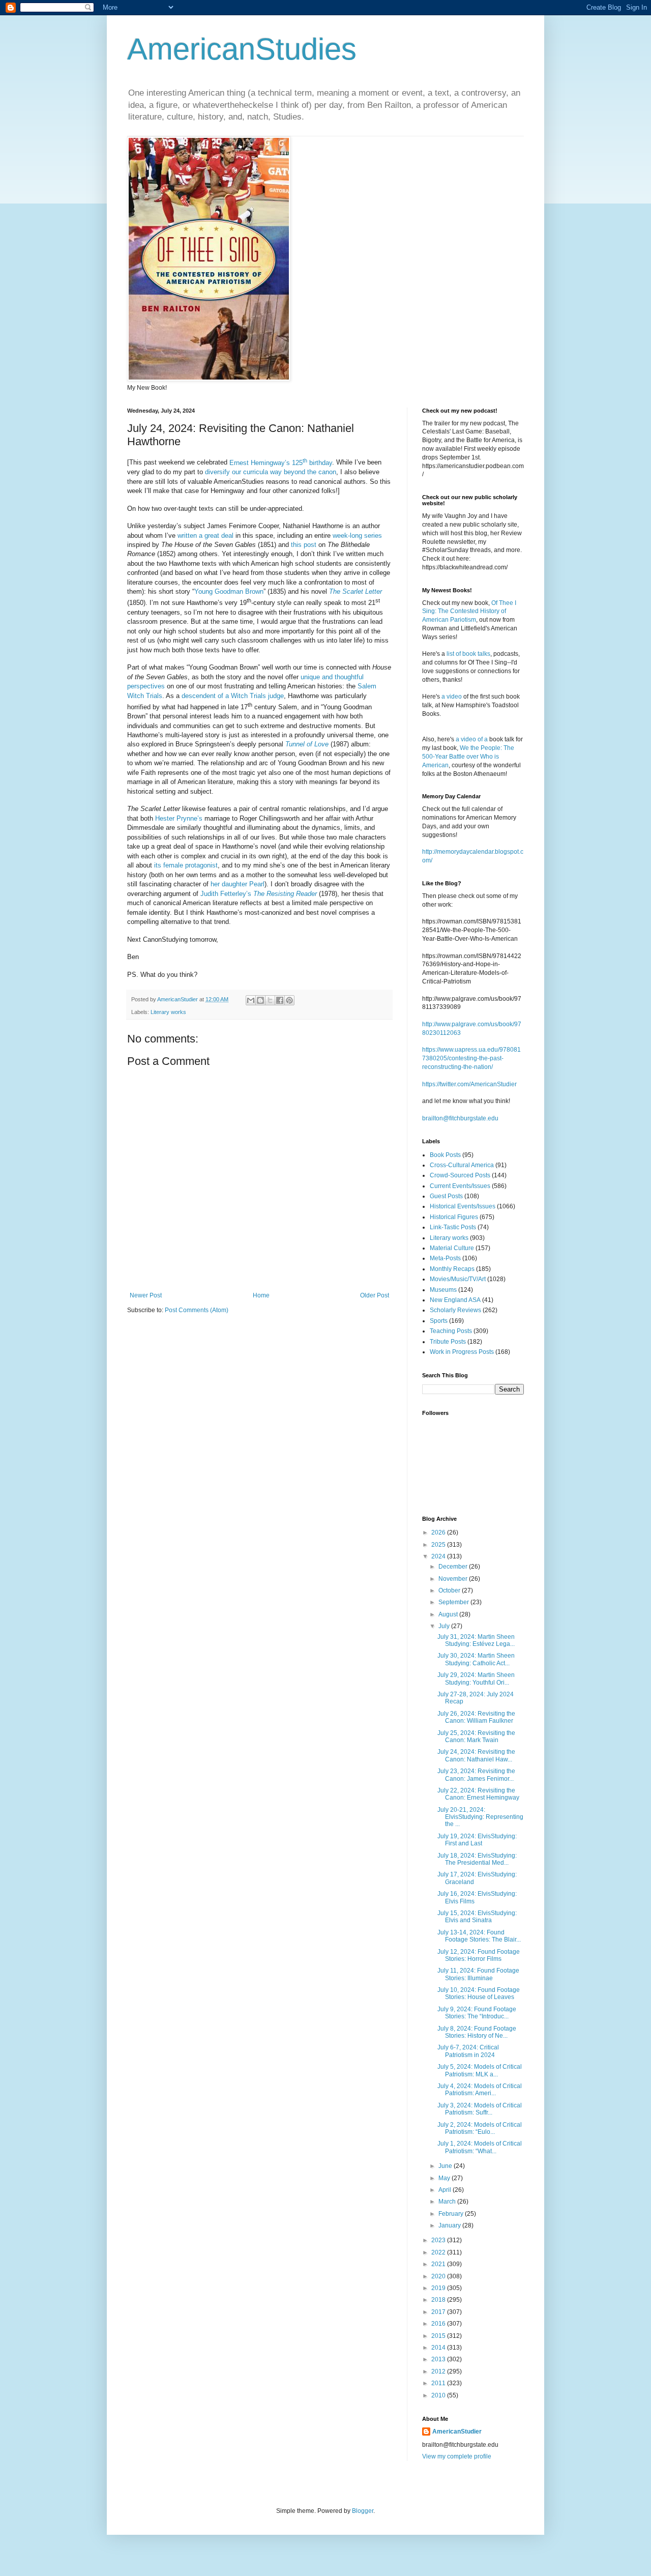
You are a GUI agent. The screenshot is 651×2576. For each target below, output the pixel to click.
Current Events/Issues (460, 1186)
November (454, 1579)
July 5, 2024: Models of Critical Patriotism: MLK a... (480, 2070)
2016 (439, 2324)
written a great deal (205, 536)
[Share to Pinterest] (289, 1000)
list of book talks (468, 654)
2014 (439, 2348)
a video (452, 697)
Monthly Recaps (452, 1269)
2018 (439, 2300)
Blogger (363, 2511)
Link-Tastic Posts (453, 1227)
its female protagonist (186, 865)
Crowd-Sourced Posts (460, 1175)
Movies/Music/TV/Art (458, 1279)
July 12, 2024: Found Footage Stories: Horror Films (479, 1955)
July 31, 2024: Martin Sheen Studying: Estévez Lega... (476, 1640)
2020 (439, 2276)
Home (261, 1295)
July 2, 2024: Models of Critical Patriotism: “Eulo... (480, 2128)
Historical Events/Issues (463, 1206)
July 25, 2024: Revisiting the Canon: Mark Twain (476, 1736)
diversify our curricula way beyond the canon (271, 472)
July (445, 1626)
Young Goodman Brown (229, 591)
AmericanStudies (242, 49)
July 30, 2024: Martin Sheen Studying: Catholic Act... (476, 1659)
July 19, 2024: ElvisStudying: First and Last (477, 1840)
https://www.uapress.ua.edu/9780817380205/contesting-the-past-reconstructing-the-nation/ (471, 1058)
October (450, 1590)
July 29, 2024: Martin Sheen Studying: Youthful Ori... (476, 1678)
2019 (439, 2288)
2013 (439, 2359)
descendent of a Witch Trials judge (233, 696)
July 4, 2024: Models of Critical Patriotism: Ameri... (480, 2090)
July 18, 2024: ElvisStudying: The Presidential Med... (477, 1859)
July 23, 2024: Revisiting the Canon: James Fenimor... (476, 1775)
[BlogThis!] (260, 1000)
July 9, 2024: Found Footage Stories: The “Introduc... (477, 2013)
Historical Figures (454, 1217)
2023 (439, 2240)
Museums (443, 1290)
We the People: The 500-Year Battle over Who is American (468, 757)
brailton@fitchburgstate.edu (460, 1118)
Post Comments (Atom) (197, 1310)
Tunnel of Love (307, 744)
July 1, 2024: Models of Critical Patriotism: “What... (480, 2147)
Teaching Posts (451, 1331)
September (454, 1602)
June (446, 2166)
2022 (439, 2252)
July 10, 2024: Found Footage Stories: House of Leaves (479, 1993)
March (448, 2202)
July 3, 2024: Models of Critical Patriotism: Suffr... (480, 2109)
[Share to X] (270, 1000)
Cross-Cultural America (462, 1165)
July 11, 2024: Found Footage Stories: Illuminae (478, 1974)
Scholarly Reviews (455, 1310)
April (446, 2190)
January (450, 2225)
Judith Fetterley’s (259, 894)
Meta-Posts (445, 1258)
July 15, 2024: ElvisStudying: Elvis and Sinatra (477, 1917)
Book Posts (445, 1155)
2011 (439, 2383)
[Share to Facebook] (280, 1000)
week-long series (357, 536)
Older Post (375, 1295)
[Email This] (251, 1000)
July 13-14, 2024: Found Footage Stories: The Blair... (479, 1936)
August (449, 1614)
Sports (439, 1321)
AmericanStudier (457, 2432)
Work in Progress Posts (462, 1352)
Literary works (168, 1012)
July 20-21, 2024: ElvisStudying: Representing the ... (480, 1817)
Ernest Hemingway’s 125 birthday (281, 463)
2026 (439, 1532)
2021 (439, 2264)
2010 (439, 2395)
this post (304, 545)
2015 (439, 2336)
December (454, 1567)
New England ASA (455, 1300)
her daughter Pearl (238, 884)
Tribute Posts (448, 1342)
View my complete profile (457, 2456)
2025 (439, 1545)
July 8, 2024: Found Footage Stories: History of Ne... (477, 2032)
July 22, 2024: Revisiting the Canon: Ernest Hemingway (478, 1794)
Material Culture (452, 1248)
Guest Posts (446, 1196)
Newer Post (146, 1295)
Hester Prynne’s (179, 818)
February (452, 2214)
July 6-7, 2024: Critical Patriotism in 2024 (468, 2051)
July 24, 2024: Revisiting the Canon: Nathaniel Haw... (476, 1755)
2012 (439, 2371)
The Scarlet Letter (356, 591)
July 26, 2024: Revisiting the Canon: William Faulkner (476, 1717)
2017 (439, 2312)
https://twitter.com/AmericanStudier (469, 1084)
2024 (439, 1556)
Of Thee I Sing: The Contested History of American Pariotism (469, 612)
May (445, 2178)
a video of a (472, 739)
